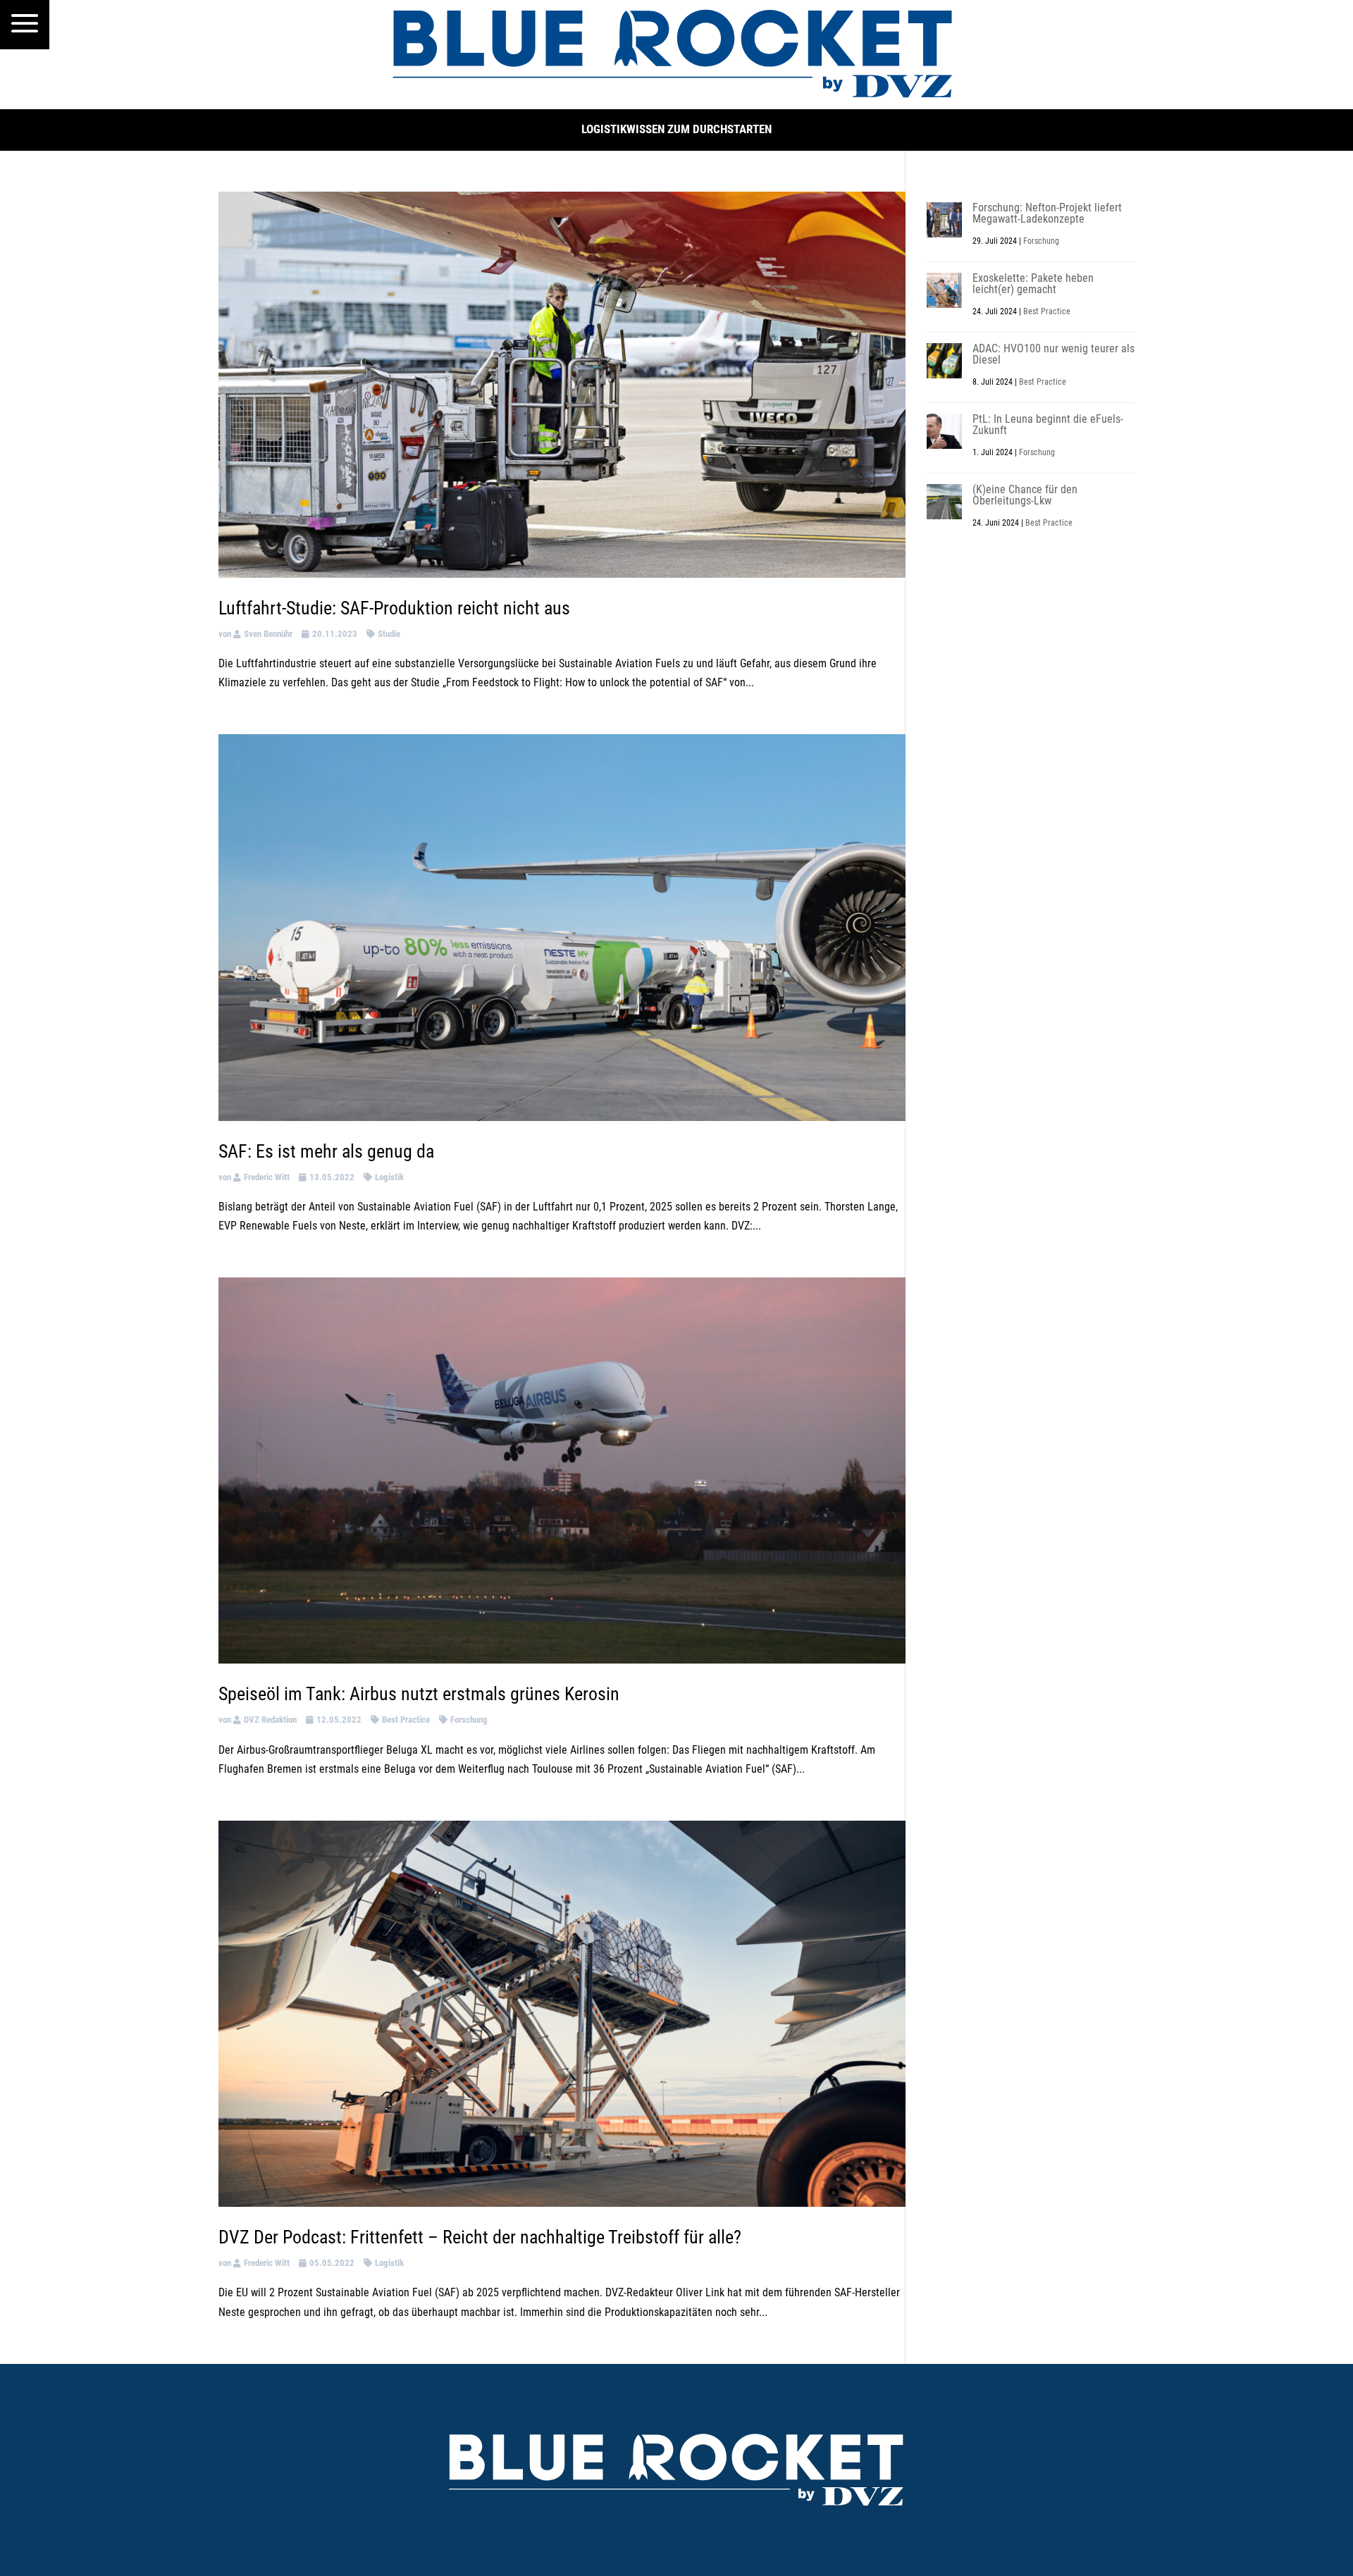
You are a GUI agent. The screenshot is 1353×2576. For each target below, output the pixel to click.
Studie (389, 634)
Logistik (389, 1177)
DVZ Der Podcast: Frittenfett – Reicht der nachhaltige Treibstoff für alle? (480, 2237)
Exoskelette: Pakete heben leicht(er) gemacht (1033, 284)
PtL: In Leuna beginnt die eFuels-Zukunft (1048, 425)
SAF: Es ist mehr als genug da (326, 1151)
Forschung (469, 1720)
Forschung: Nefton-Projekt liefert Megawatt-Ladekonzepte (1047, 213)
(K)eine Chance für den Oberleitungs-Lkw (1025, 495)
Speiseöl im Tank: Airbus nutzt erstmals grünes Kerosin (419, 1694)
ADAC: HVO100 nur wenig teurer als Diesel (1054, 354)
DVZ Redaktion (270, 1720)
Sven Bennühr (268, 634)
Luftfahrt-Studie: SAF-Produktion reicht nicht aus (394, 608)
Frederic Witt (267, 1177)
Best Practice (406, 1720)
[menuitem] (25, 25)
